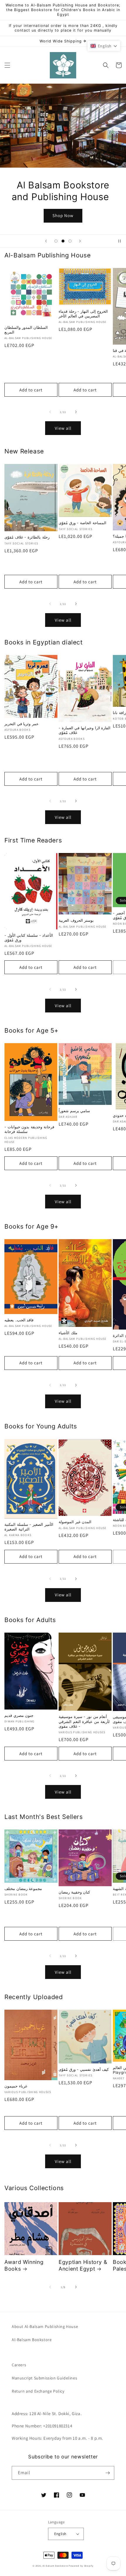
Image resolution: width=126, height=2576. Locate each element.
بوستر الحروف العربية (76, 920)
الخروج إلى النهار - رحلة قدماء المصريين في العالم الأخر (83, 314)
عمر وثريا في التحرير (22, 724)
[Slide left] (50, 412)
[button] (7, 65)
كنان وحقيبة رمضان (74, 1892)
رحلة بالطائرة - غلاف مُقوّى (27, 537)
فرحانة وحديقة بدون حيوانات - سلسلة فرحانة (29, 1129)
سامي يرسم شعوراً (74, 1111)
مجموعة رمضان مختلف (23, 1889)
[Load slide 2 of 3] (63, 241)
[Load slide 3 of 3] (70, 241)
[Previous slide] (46, 241)
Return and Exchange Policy (38, 2391)
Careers (19, 2365)
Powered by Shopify (81, 2566)
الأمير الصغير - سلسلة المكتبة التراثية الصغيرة (29, 1527)
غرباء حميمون (16, 2086)
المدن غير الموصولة (75, 1522)
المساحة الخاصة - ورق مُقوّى (82, 523)
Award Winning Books (24, 2265)
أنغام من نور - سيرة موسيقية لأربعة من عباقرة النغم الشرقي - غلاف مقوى (84, 1721)
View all (63, 428)
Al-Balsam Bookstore (32, 2340)
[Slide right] (76, 412)
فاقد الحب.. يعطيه (19, 1320)
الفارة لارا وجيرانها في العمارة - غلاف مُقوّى (85, 730)
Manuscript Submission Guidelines (44, 2378)
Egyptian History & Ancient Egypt (83, 2265)
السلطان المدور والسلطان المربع (26, 330)
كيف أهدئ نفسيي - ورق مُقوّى (84, 2069)
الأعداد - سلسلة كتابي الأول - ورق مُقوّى (29, 938)
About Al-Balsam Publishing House (45, 2326)
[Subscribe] (108, 2473)
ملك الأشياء (68, 1333)
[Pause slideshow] (120, 241)
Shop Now (63, 215)
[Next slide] (80, 241)
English (60, 2534)
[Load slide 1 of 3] (56, 241)
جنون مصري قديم (19, 1716)
